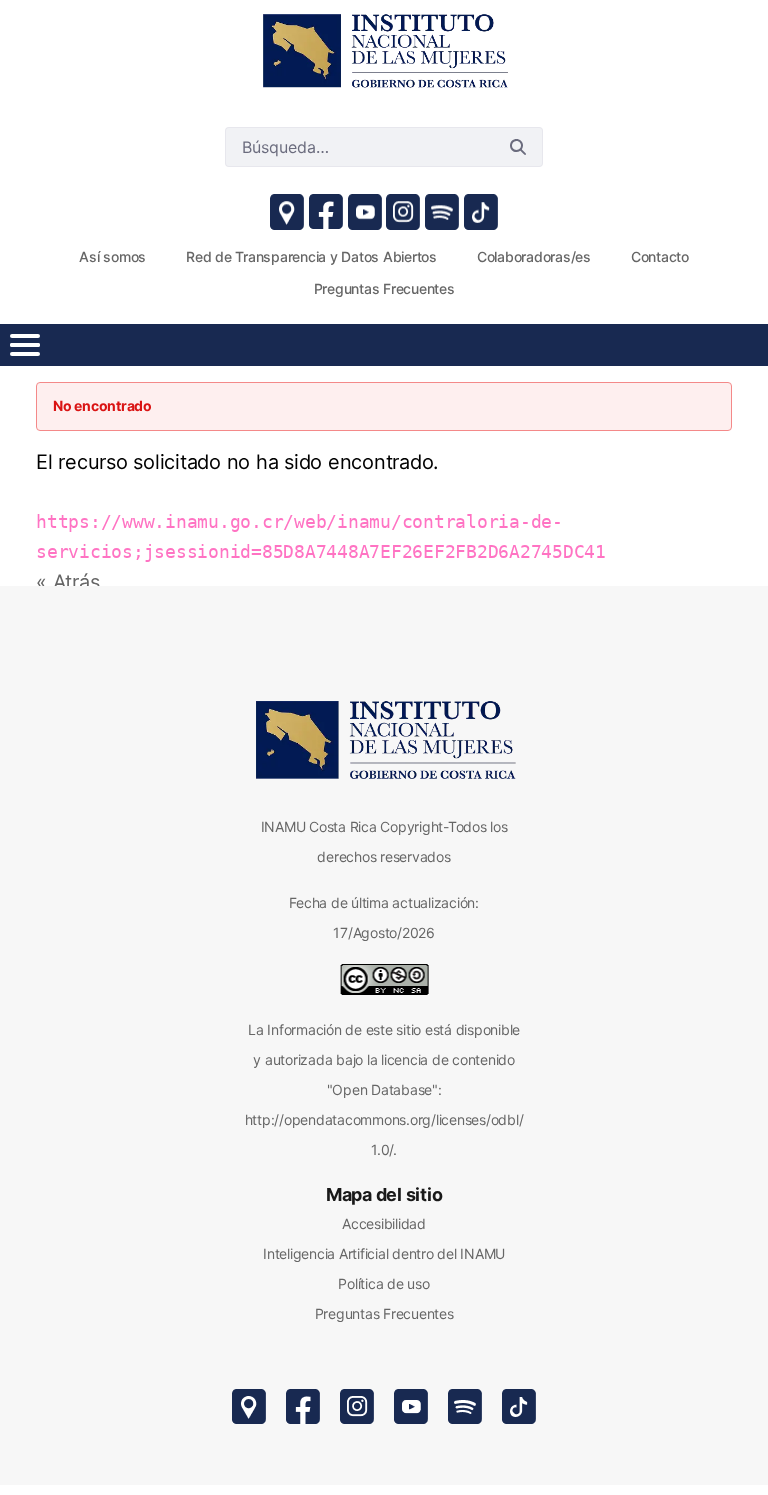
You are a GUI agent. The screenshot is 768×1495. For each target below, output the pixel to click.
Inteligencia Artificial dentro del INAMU (384, 1253)
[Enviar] (518, 147)
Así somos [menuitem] (112, 256)
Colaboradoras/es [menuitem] (534, 256)
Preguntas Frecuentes (384, 1313)
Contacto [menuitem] (660, 256)
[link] (384, 50)
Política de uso (383, 1283)
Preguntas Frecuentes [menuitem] (384, 288)
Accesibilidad (384, 1223)
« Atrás (67, 582)
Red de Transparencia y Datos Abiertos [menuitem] (311, 256)
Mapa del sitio (384, 1194)
